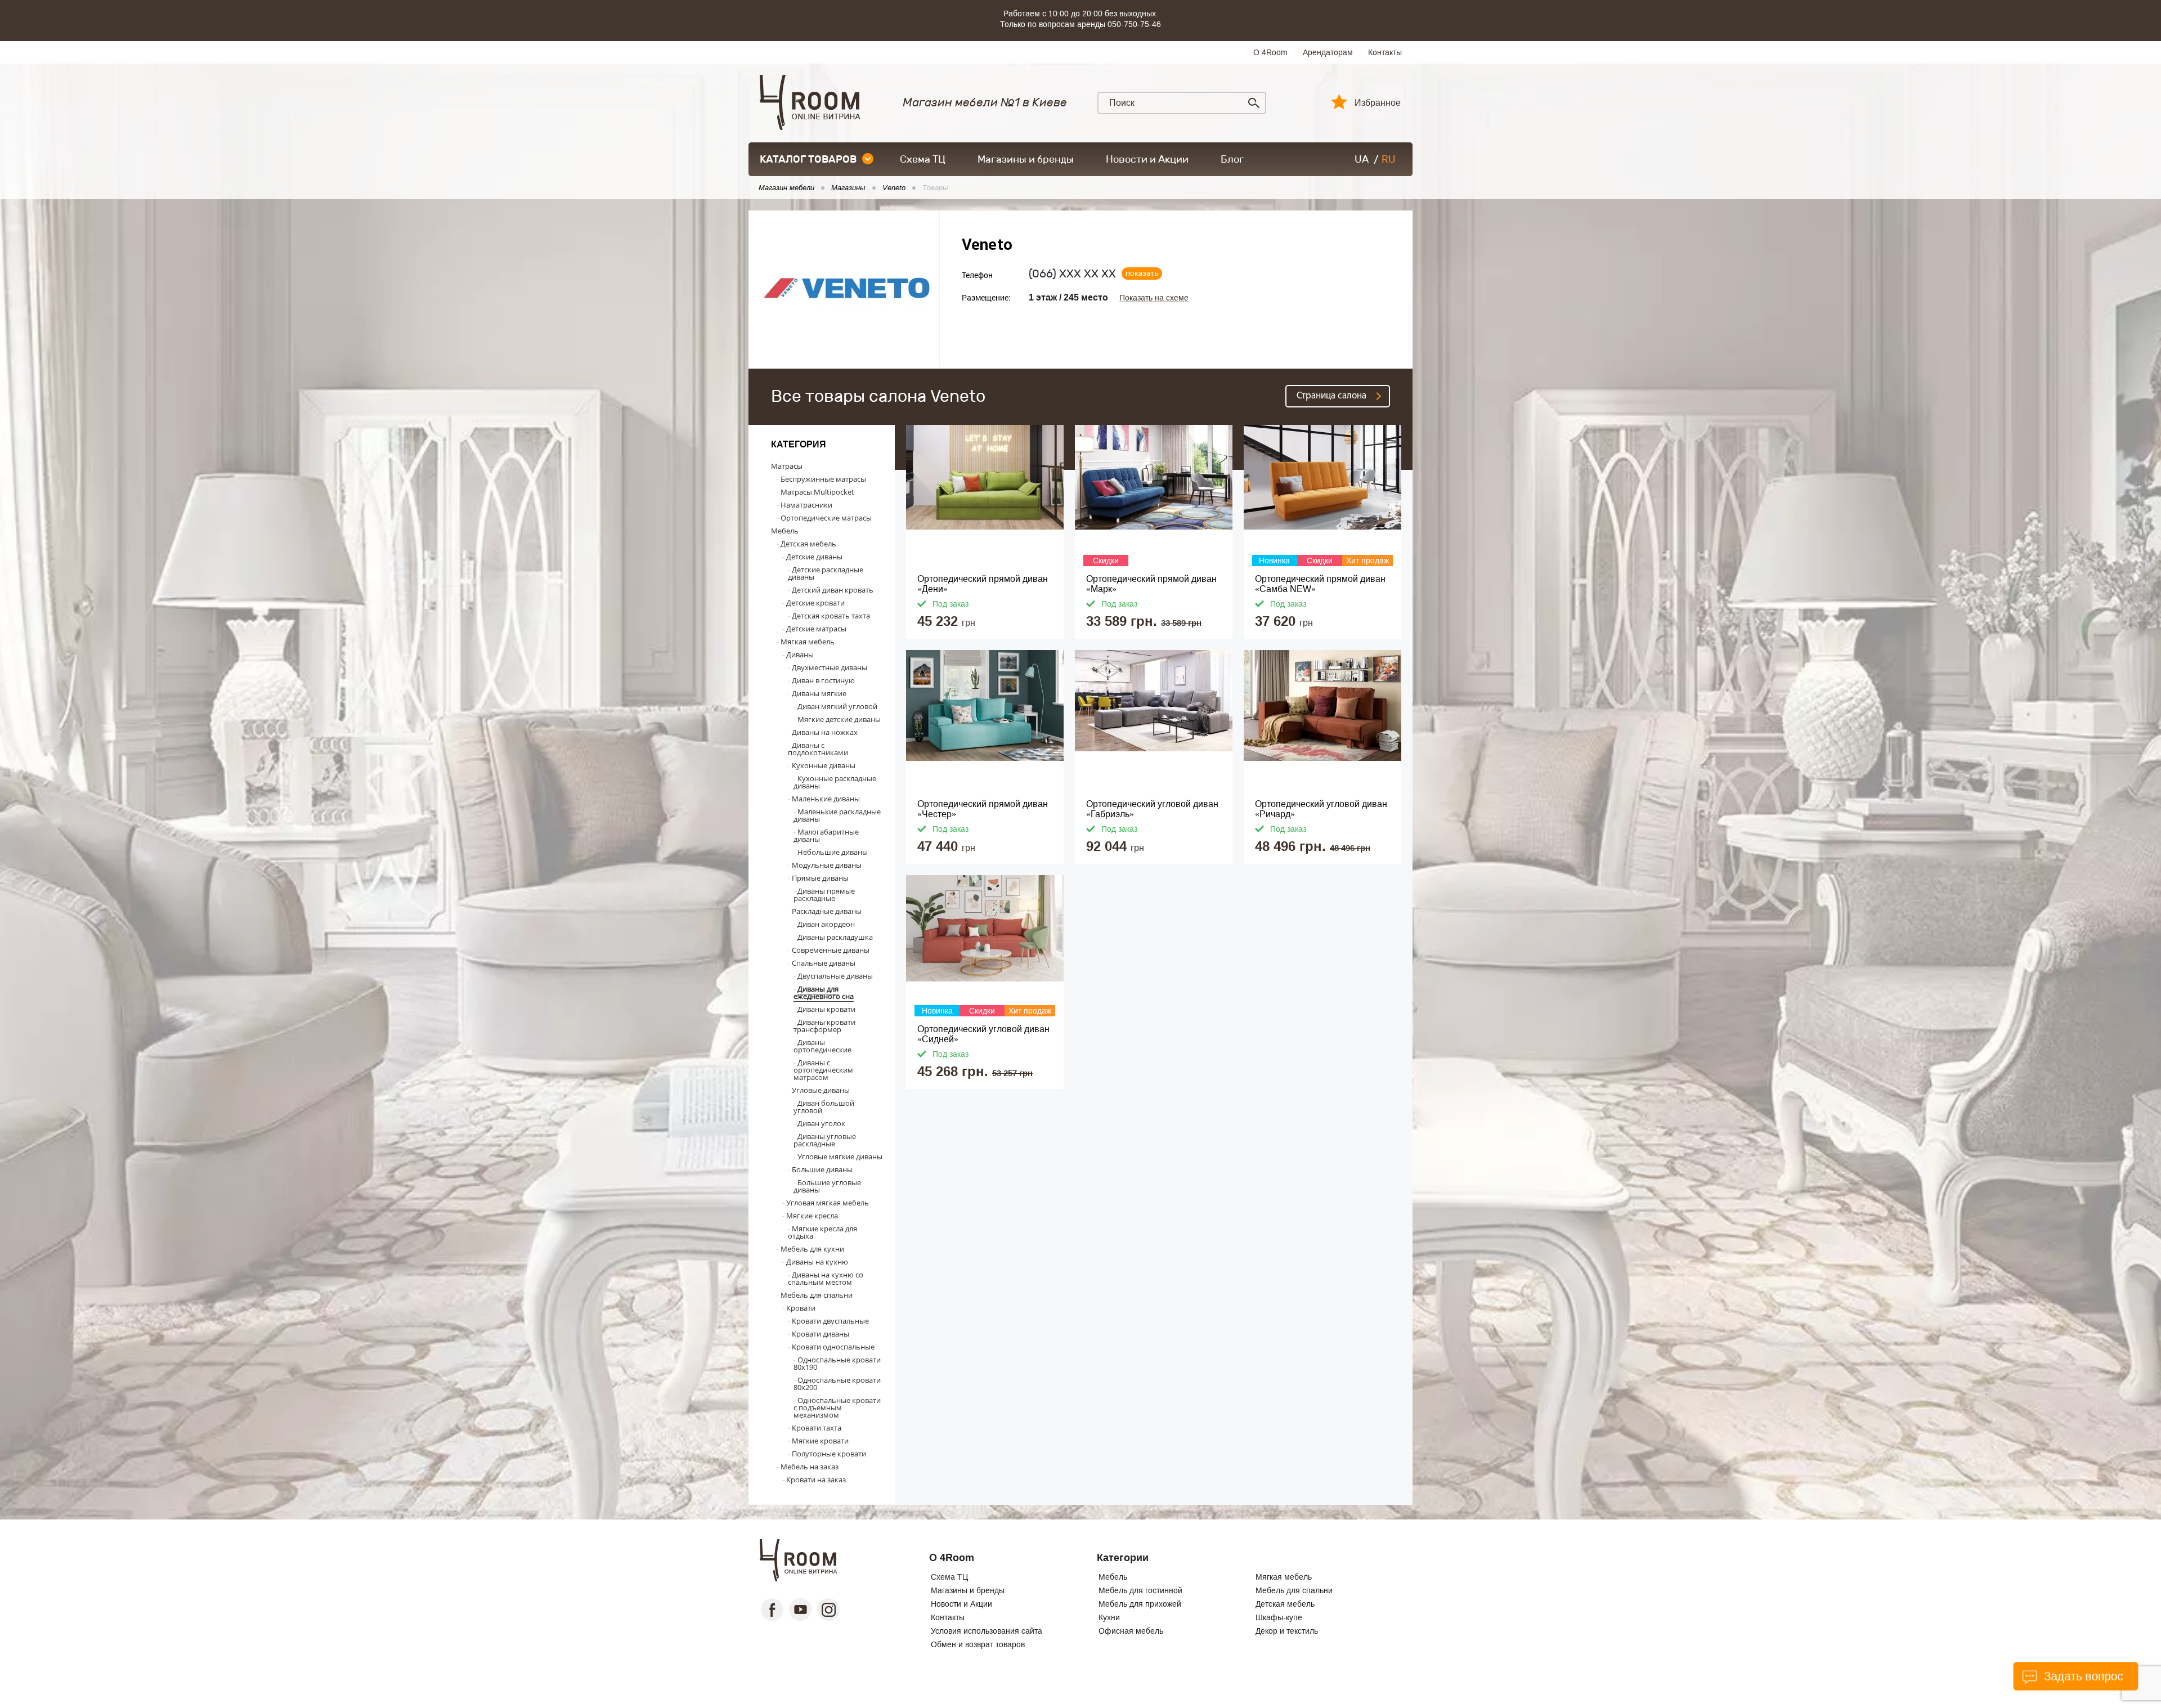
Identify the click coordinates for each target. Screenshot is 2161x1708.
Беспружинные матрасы (823, 479)
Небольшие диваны (833, 852)
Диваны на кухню (817, 1262)
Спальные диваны (824, 963)
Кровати (801, 1308)
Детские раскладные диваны (826, 573)
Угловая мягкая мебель (828, 1203)
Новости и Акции (1147, 159)
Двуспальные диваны (835, 976)
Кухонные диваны (824, 765)
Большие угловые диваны (827, 1186)
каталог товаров (808, 159)
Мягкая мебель (808, 642)
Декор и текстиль (1287, 1631)
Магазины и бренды (1026, 159)
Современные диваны (831, 950)
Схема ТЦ (923, 159)
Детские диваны (814, 557)
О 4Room (1270, 52)
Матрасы (787, 466)
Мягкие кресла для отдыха (822, 1232)
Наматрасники (806, 505)
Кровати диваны (821, 1334)
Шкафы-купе (1279, 1617)
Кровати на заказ (816, 1480)
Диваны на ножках (825, 732)
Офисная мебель (1131, 1631)
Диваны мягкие (819, 693)
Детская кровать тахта (831, 616)
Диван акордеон (826, 924)
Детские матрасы (816, 629)
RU (1389, 159)
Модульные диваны (827, 865)
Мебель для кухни (812, 1249)
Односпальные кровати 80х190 (837, 1363)
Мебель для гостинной (1140, 1590)
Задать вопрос (2082, 1676)
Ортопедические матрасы (826, 518)
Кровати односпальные (833, 1347)
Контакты (1385, 52)
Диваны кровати (826, 1009)
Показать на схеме (1154, 298)
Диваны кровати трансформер (824, 1026)
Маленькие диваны (826, 799)
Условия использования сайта (987, 1631)
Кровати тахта (817, 1428)
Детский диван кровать (833, 590)
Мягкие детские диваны (839, 719)
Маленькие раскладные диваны (837, 815)
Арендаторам (1328, 52)
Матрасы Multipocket (817, 492)
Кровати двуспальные (830, 1321)
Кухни (1109, 1617)
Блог (1232, 159)
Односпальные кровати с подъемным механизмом (837, 1407)
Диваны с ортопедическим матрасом (823, 1070)
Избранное (1378, 103)
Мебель (785, 531)
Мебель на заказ (810, 1467)
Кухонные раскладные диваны (835, 782)
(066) (1072, 274)
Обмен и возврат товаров (978, 1644)
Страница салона (1331, 396)
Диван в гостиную (823, 680)
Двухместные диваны (830, 667)
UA (1362, 159)
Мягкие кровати (820, 1441)
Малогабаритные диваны (826, 835)
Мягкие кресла (812, 1216)
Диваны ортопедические (822, 1046)
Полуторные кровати (829, 1454)
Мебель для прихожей (1140, 1604)
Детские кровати (815, 603)
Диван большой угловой (824, 1107)
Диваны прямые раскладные (824, 895)
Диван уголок (821, 1123)
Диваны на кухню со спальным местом (826, 1278)
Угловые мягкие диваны (840, 1156)
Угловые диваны (821, 1090)
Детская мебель (808, 544)
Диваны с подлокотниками (818, 749)
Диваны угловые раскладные (825, 1140)
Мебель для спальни (817, 1295)
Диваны (800, 654)
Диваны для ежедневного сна (824, 992)
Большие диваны (822, 1169)
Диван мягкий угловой (837, 706)
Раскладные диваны (827, 911)
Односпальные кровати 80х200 (837, 1384)
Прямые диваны (820, 878)
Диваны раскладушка (835, 937)
